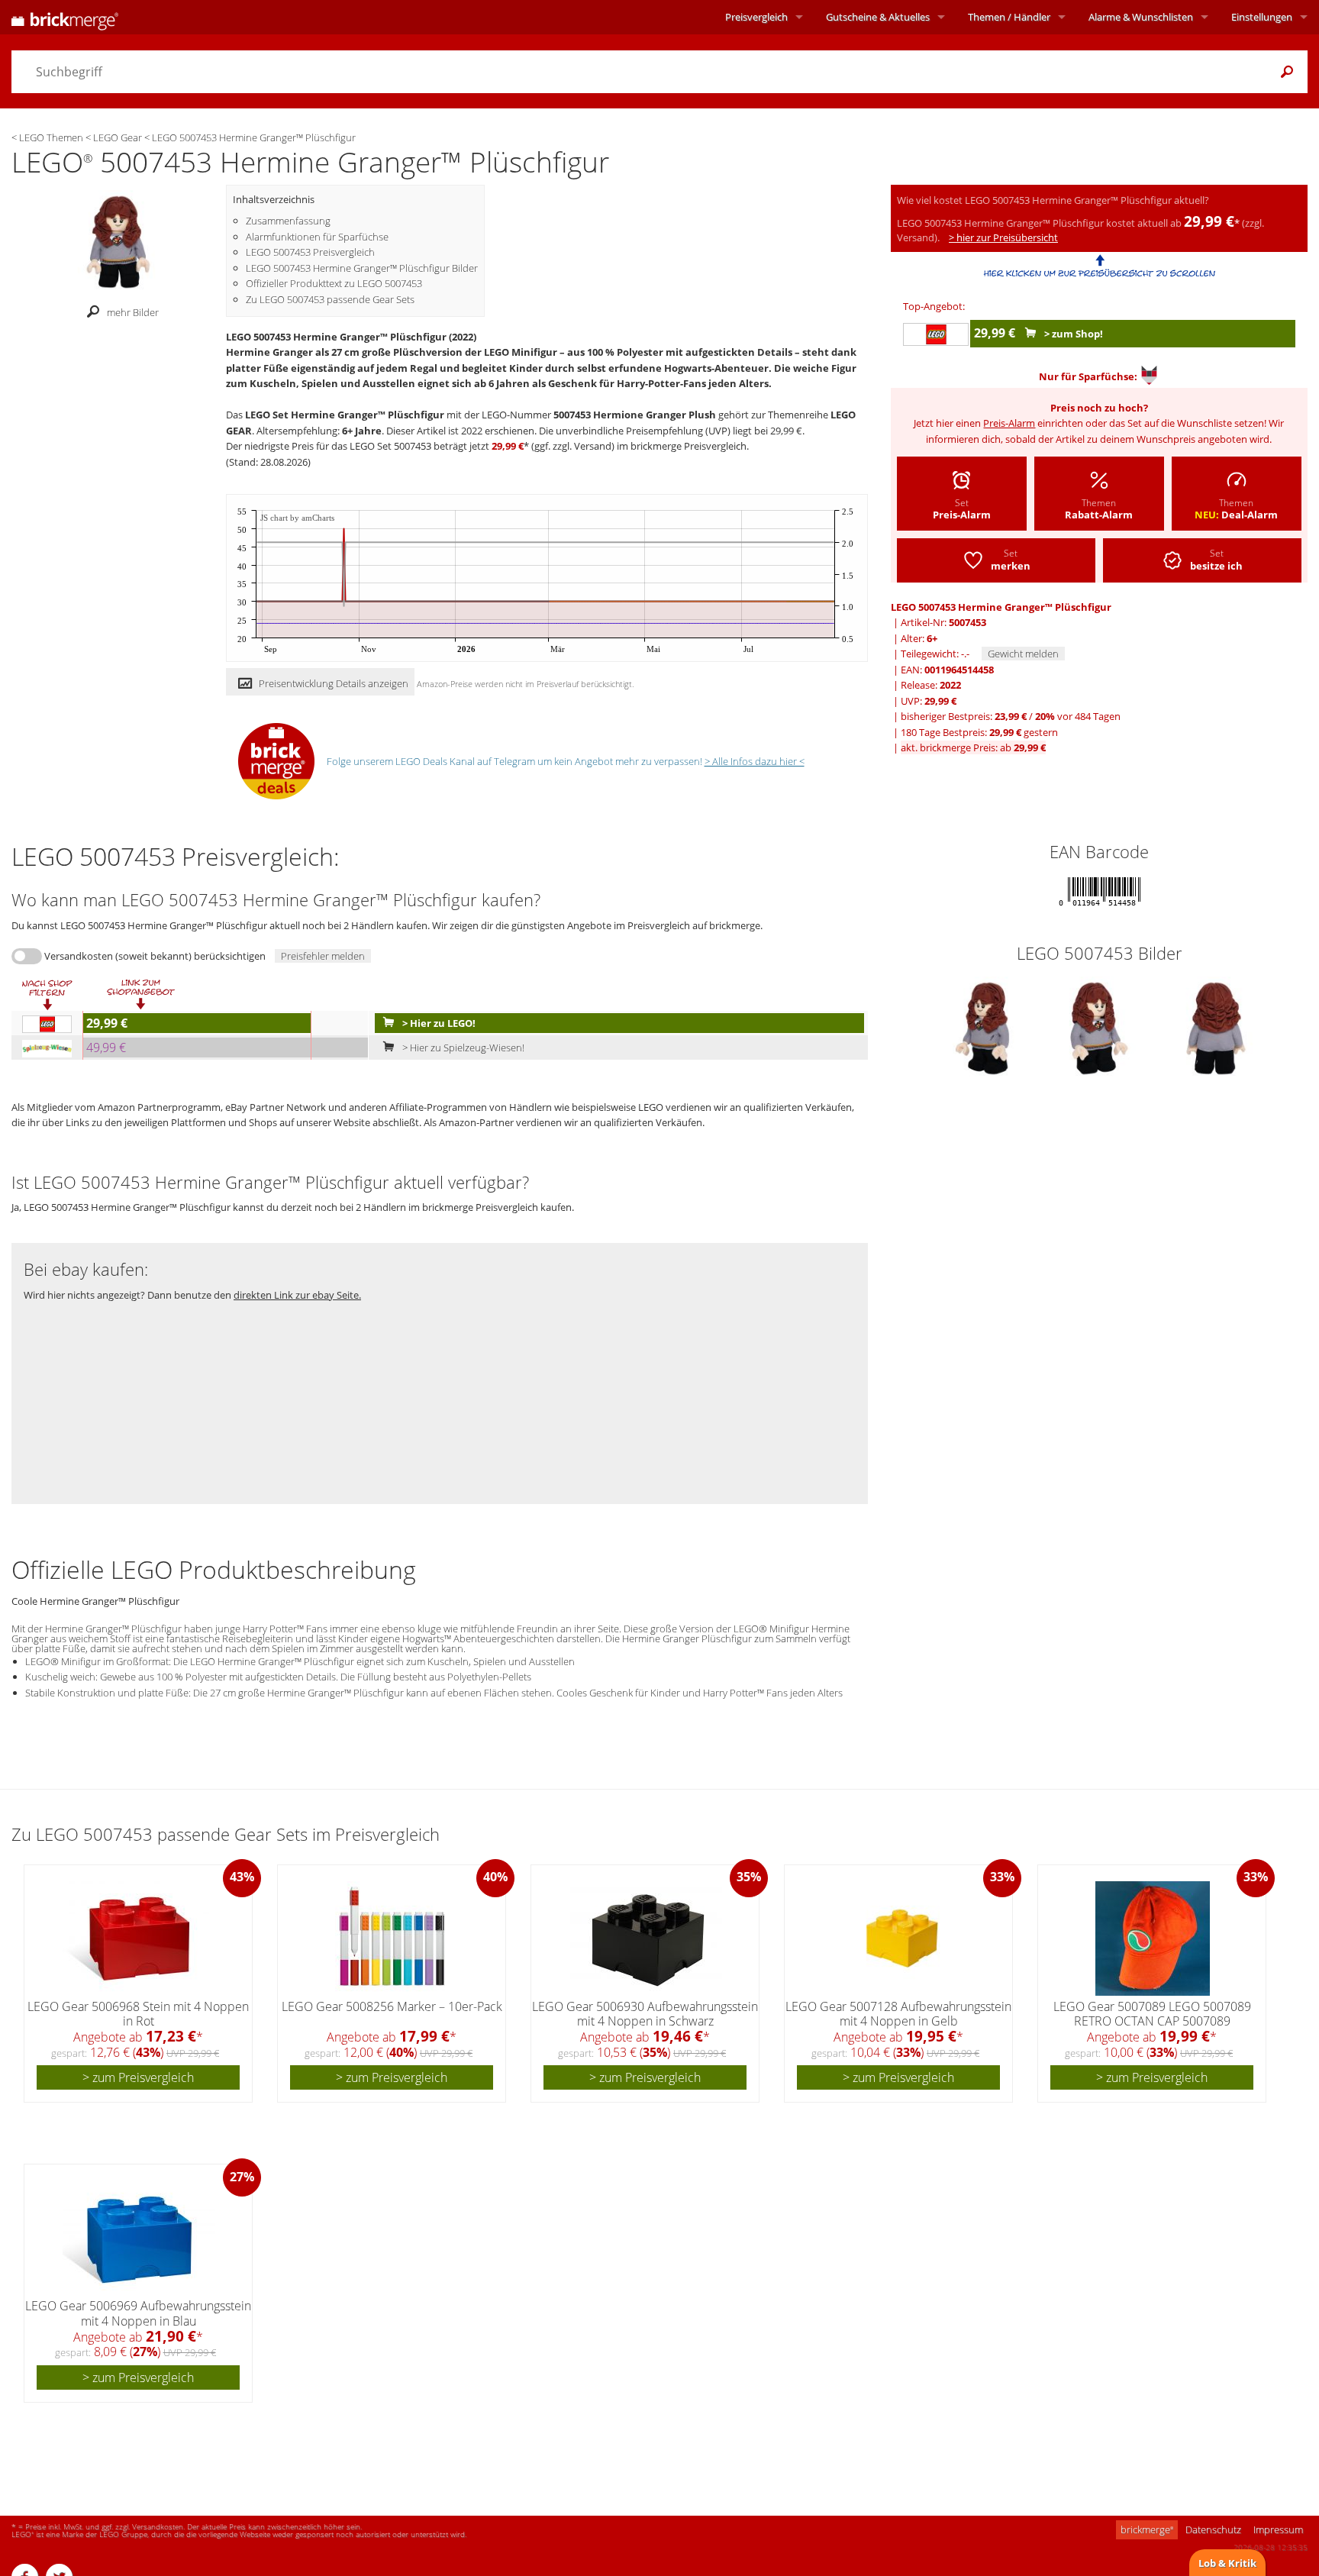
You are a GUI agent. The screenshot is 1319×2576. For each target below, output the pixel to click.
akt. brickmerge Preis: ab (973, 747)
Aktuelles (878, 17)
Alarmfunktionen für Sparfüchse (317, 237)
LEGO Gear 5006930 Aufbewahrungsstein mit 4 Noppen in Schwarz (645, 2014)
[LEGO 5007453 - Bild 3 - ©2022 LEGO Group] (1216, 1027)
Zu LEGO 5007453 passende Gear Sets (330, 299)
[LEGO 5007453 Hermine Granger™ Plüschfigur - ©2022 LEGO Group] (118, 240)
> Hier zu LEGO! (438, 1023)
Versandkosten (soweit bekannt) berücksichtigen (155, 956)
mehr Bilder (133, 312)
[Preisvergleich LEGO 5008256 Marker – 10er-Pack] (392, 1938)
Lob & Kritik (1227, 2563)
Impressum (1278, 2529)
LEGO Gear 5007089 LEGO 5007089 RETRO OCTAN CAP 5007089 (1152, 2014)
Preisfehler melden (323, 956)
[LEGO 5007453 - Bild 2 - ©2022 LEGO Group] (1100, 1027)
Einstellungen (1262, 17)
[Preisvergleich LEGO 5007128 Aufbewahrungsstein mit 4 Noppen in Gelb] (899, 1938)
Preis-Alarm (1009, 423)
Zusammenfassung (288, 221)
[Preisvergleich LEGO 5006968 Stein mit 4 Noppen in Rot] (139, 1938)
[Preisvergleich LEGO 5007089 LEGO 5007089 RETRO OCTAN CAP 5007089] (1153, 1938)
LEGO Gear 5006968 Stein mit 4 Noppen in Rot (138, 2014)
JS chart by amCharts (297, 518)
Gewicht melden (1023, 654)
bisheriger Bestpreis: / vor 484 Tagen (1011, 716)
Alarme (1141, 17)
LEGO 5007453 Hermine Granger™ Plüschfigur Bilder (362, 268)
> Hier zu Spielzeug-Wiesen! (462, 1048)
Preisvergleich (756, 17)
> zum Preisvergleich (138, 2077)
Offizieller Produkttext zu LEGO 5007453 (334, 283)
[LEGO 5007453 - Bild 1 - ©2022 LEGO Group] (984, 1027)
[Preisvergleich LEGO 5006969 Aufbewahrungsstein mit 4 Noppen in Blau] (139, 2238)
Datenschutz (1213, 2529)
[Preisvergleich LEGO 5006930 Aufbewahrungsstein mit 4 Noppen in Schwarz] (646, 1938)
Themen (1009, 17)
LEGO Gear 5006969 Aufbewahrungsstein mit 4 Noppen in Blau (138, 2313)
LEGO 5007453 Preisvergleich (310, 252)
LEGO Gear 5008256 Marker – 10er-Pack (392, 2006)
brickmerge (1147, 2529)
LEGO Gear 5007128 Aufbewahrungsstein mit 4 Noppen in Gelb (898, 2014)
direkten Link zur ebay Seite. (297, 1295)
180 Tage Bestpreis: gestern (979, 732)
